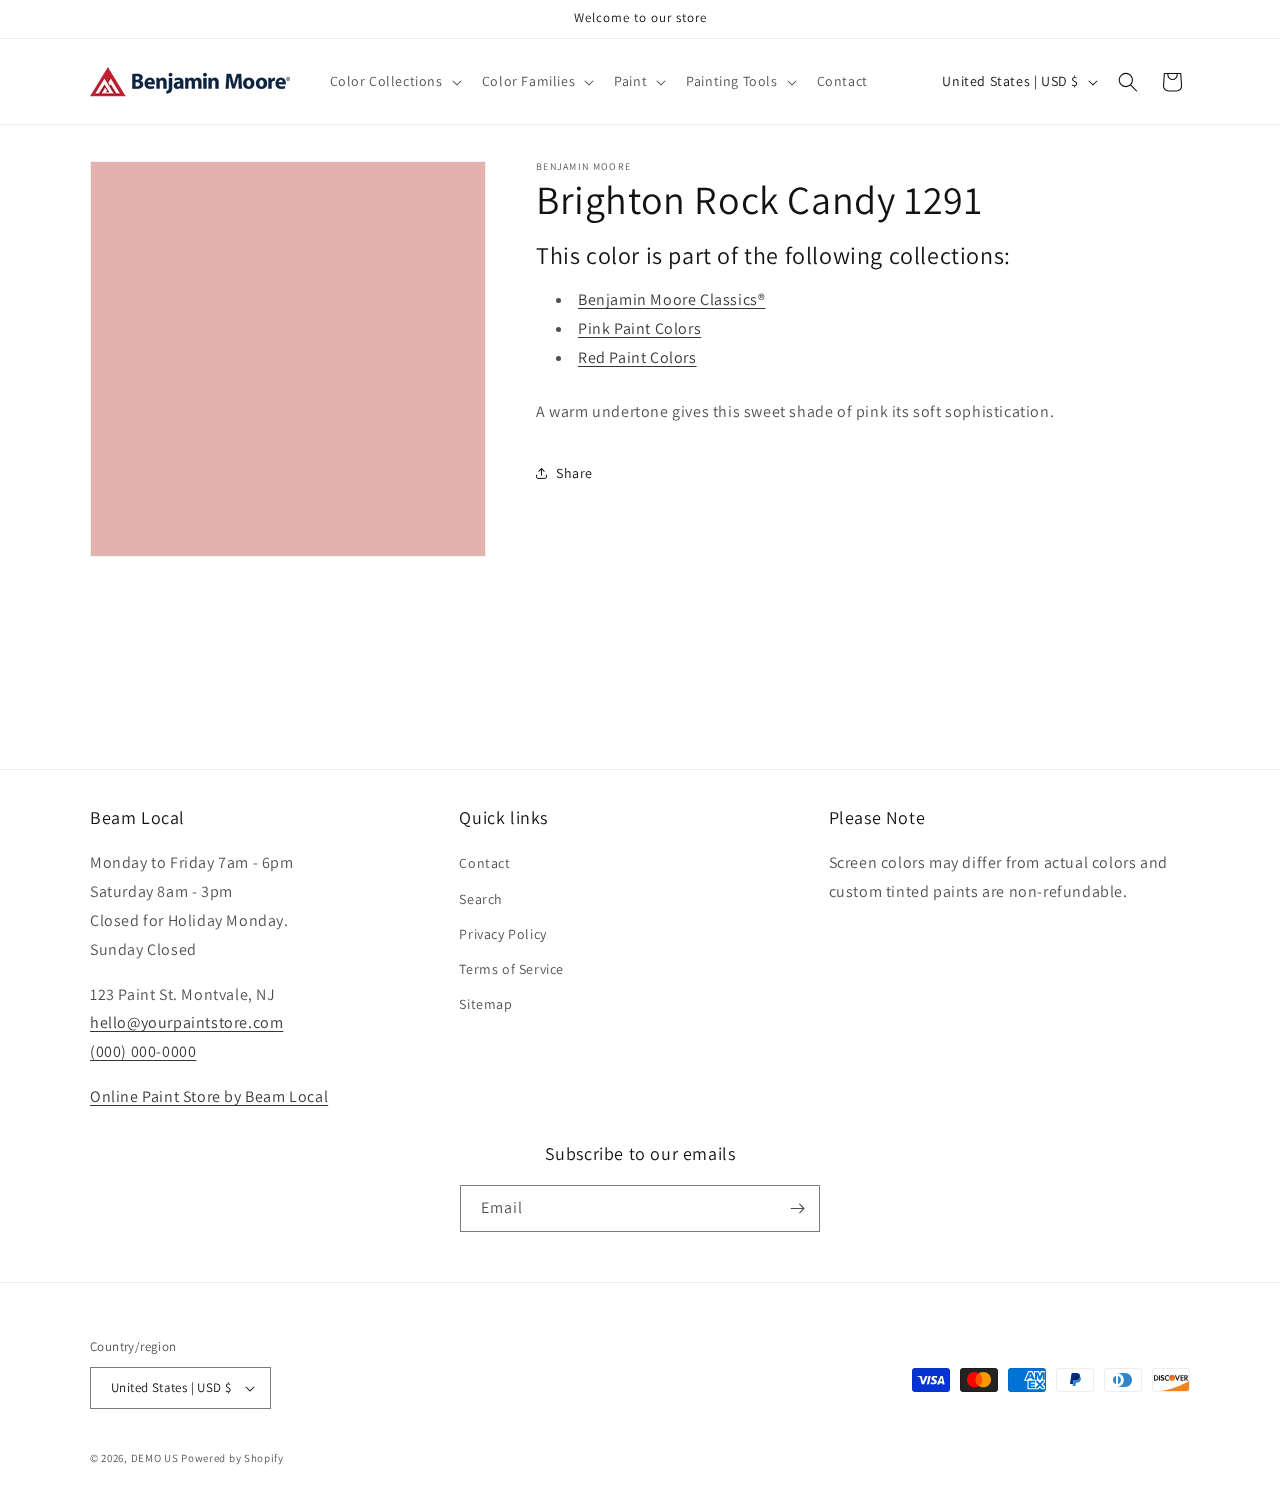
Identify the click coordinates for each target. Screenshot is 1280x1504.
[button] (394, 81)
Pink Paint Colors (639, 328)
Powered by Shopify (232, 1458)
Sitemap (485, 1004)
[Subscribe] (797, 1208)
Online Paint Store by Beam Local (209, 1096)
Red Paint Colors (637, 357)
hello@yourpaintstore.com (186, 1022)
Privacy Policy (502, 934)
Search (481, 899)
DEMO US (155, 1458)
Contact (484, 863)
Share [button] (574, 473)
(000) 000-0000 (143, 1051)
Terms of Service (511, 969)
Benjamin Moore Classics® (671, 299)
